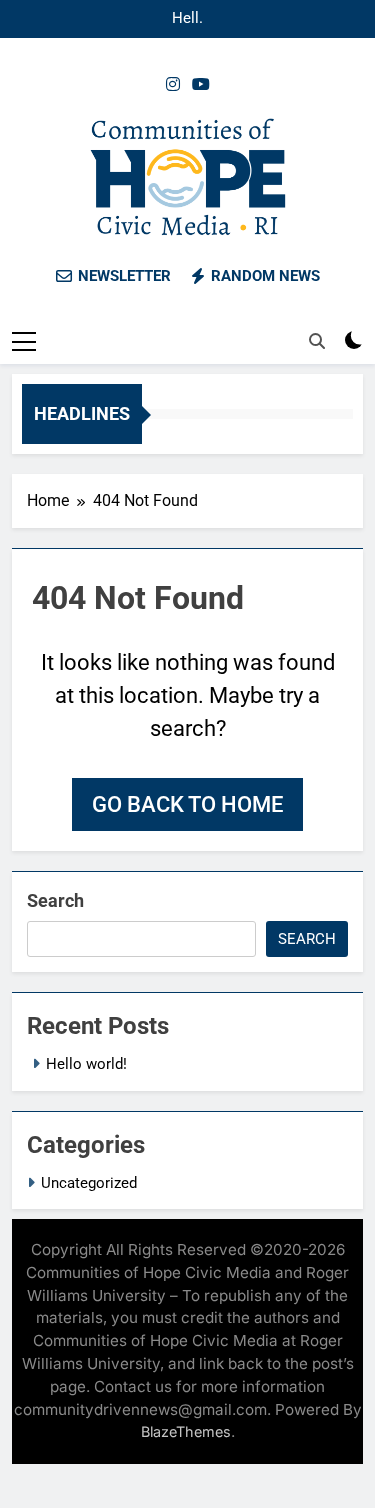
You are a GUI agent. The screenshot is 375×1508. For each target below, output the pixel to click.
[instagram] (173, 85)
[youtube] (201, 85)
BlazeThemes (186, 1431)
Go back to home (187, 804)
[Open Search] (317, 341)
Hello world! (188, 19)
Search (55, 900)
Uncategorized (89, 1183)
